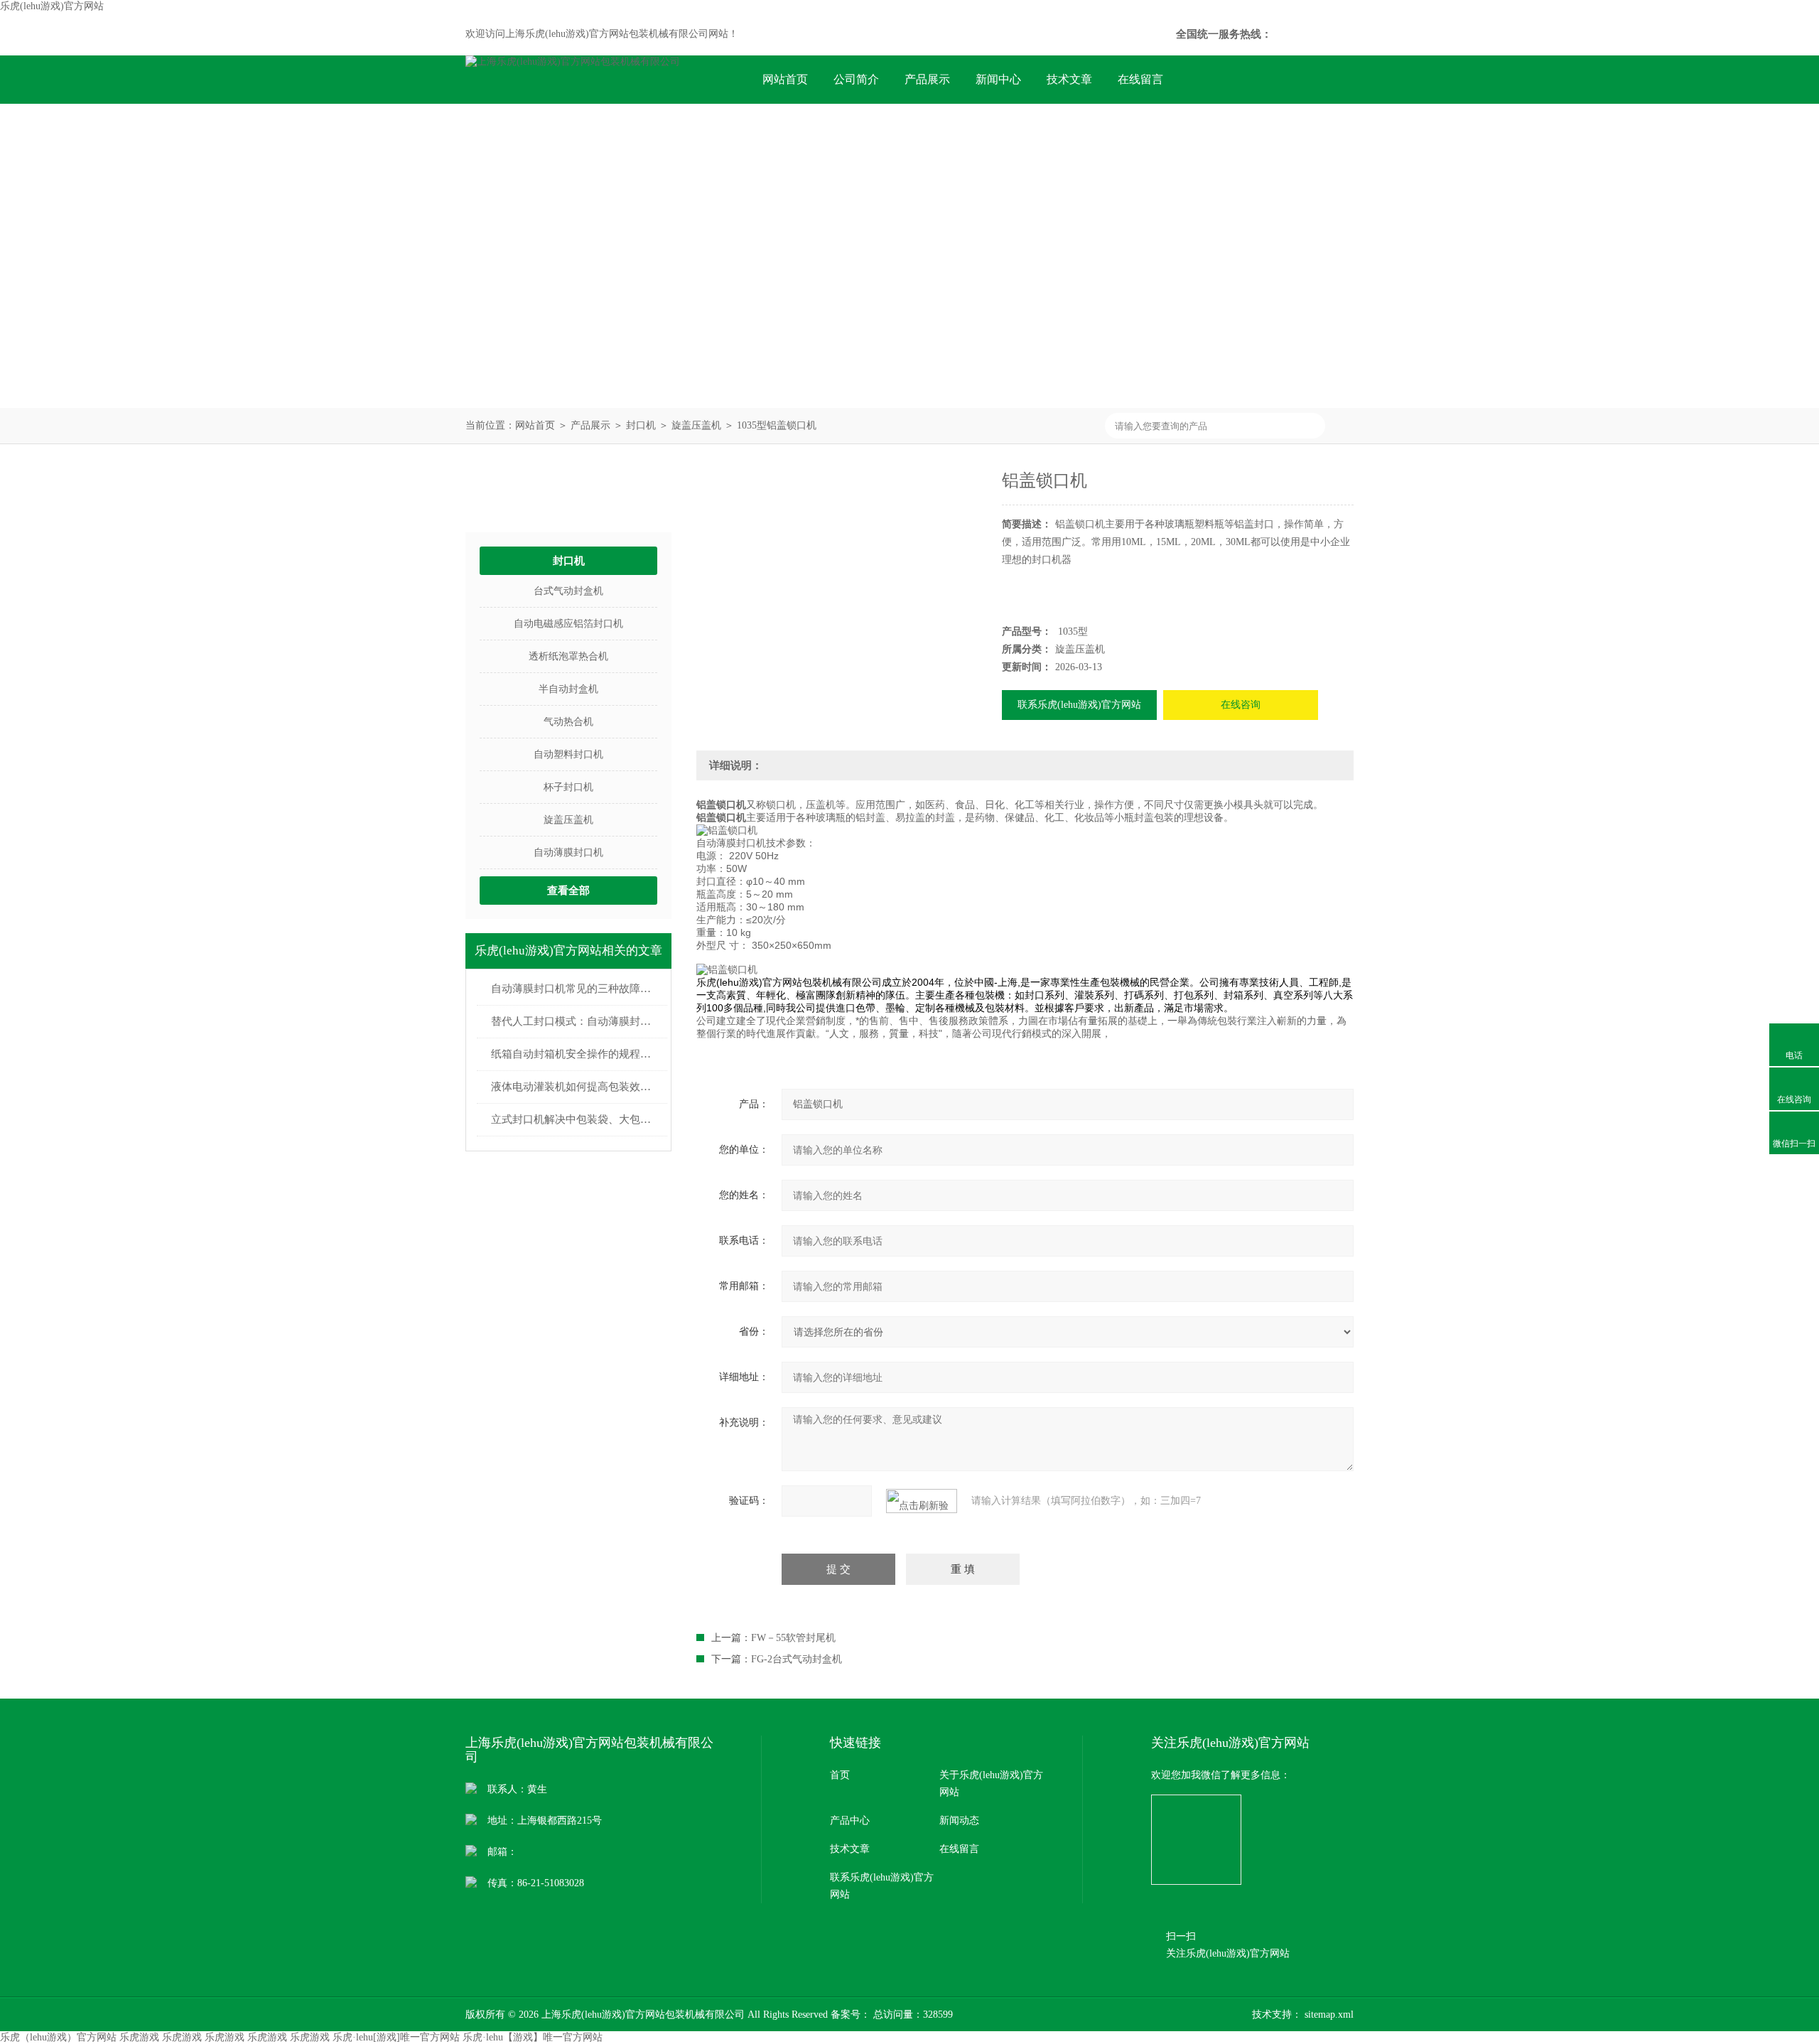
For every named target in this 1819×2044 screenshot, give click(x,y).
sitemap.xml (1329, 2015)
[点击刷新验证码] (922, 1501)
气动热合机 (568, 722)
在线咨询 (1241, 705)
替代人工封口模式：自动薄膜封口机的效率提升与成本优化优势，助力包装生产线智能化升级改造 (576, 1021)
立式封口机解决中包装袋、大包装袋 (576, 1119)
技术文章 (1069, 79)
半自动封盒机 (568, 689)
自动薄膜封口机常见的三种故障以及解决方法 (576, 989)
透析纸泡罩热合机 (568, 656)
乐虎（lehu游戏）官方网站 (58, 2037)
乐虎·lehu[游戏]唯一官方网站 (396, 2037)
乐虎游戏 (139, 2037)
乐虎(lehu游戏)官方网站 (52, 6)
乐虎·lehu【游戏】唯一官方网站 (533, 2037)
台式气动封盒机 (568, 591)
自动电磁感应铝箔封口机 (568, 624)
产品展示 (927, 79)
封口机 (641, 425)
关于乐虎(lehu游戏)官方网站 (991, 1784)
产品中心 (850, 1820)
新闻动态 (959, 1820)
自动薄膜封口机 (568, 852)
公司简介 (856, 79)
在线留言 (1140, 79)
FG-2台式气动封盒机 (797, 1659)
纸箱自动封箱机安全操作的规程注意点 (576, 1054)
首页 (840, 1775)
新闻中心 (998, 79)
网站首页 (785, 79)
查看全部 (568, 891)
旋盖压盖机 (696, 425)
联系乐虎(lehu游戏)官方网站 (832, 128)
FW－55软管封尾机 (793, 1638)
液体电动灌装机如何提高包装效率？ (576, 1087)
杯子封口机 (568, 787)
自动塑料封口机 (568, 754)
